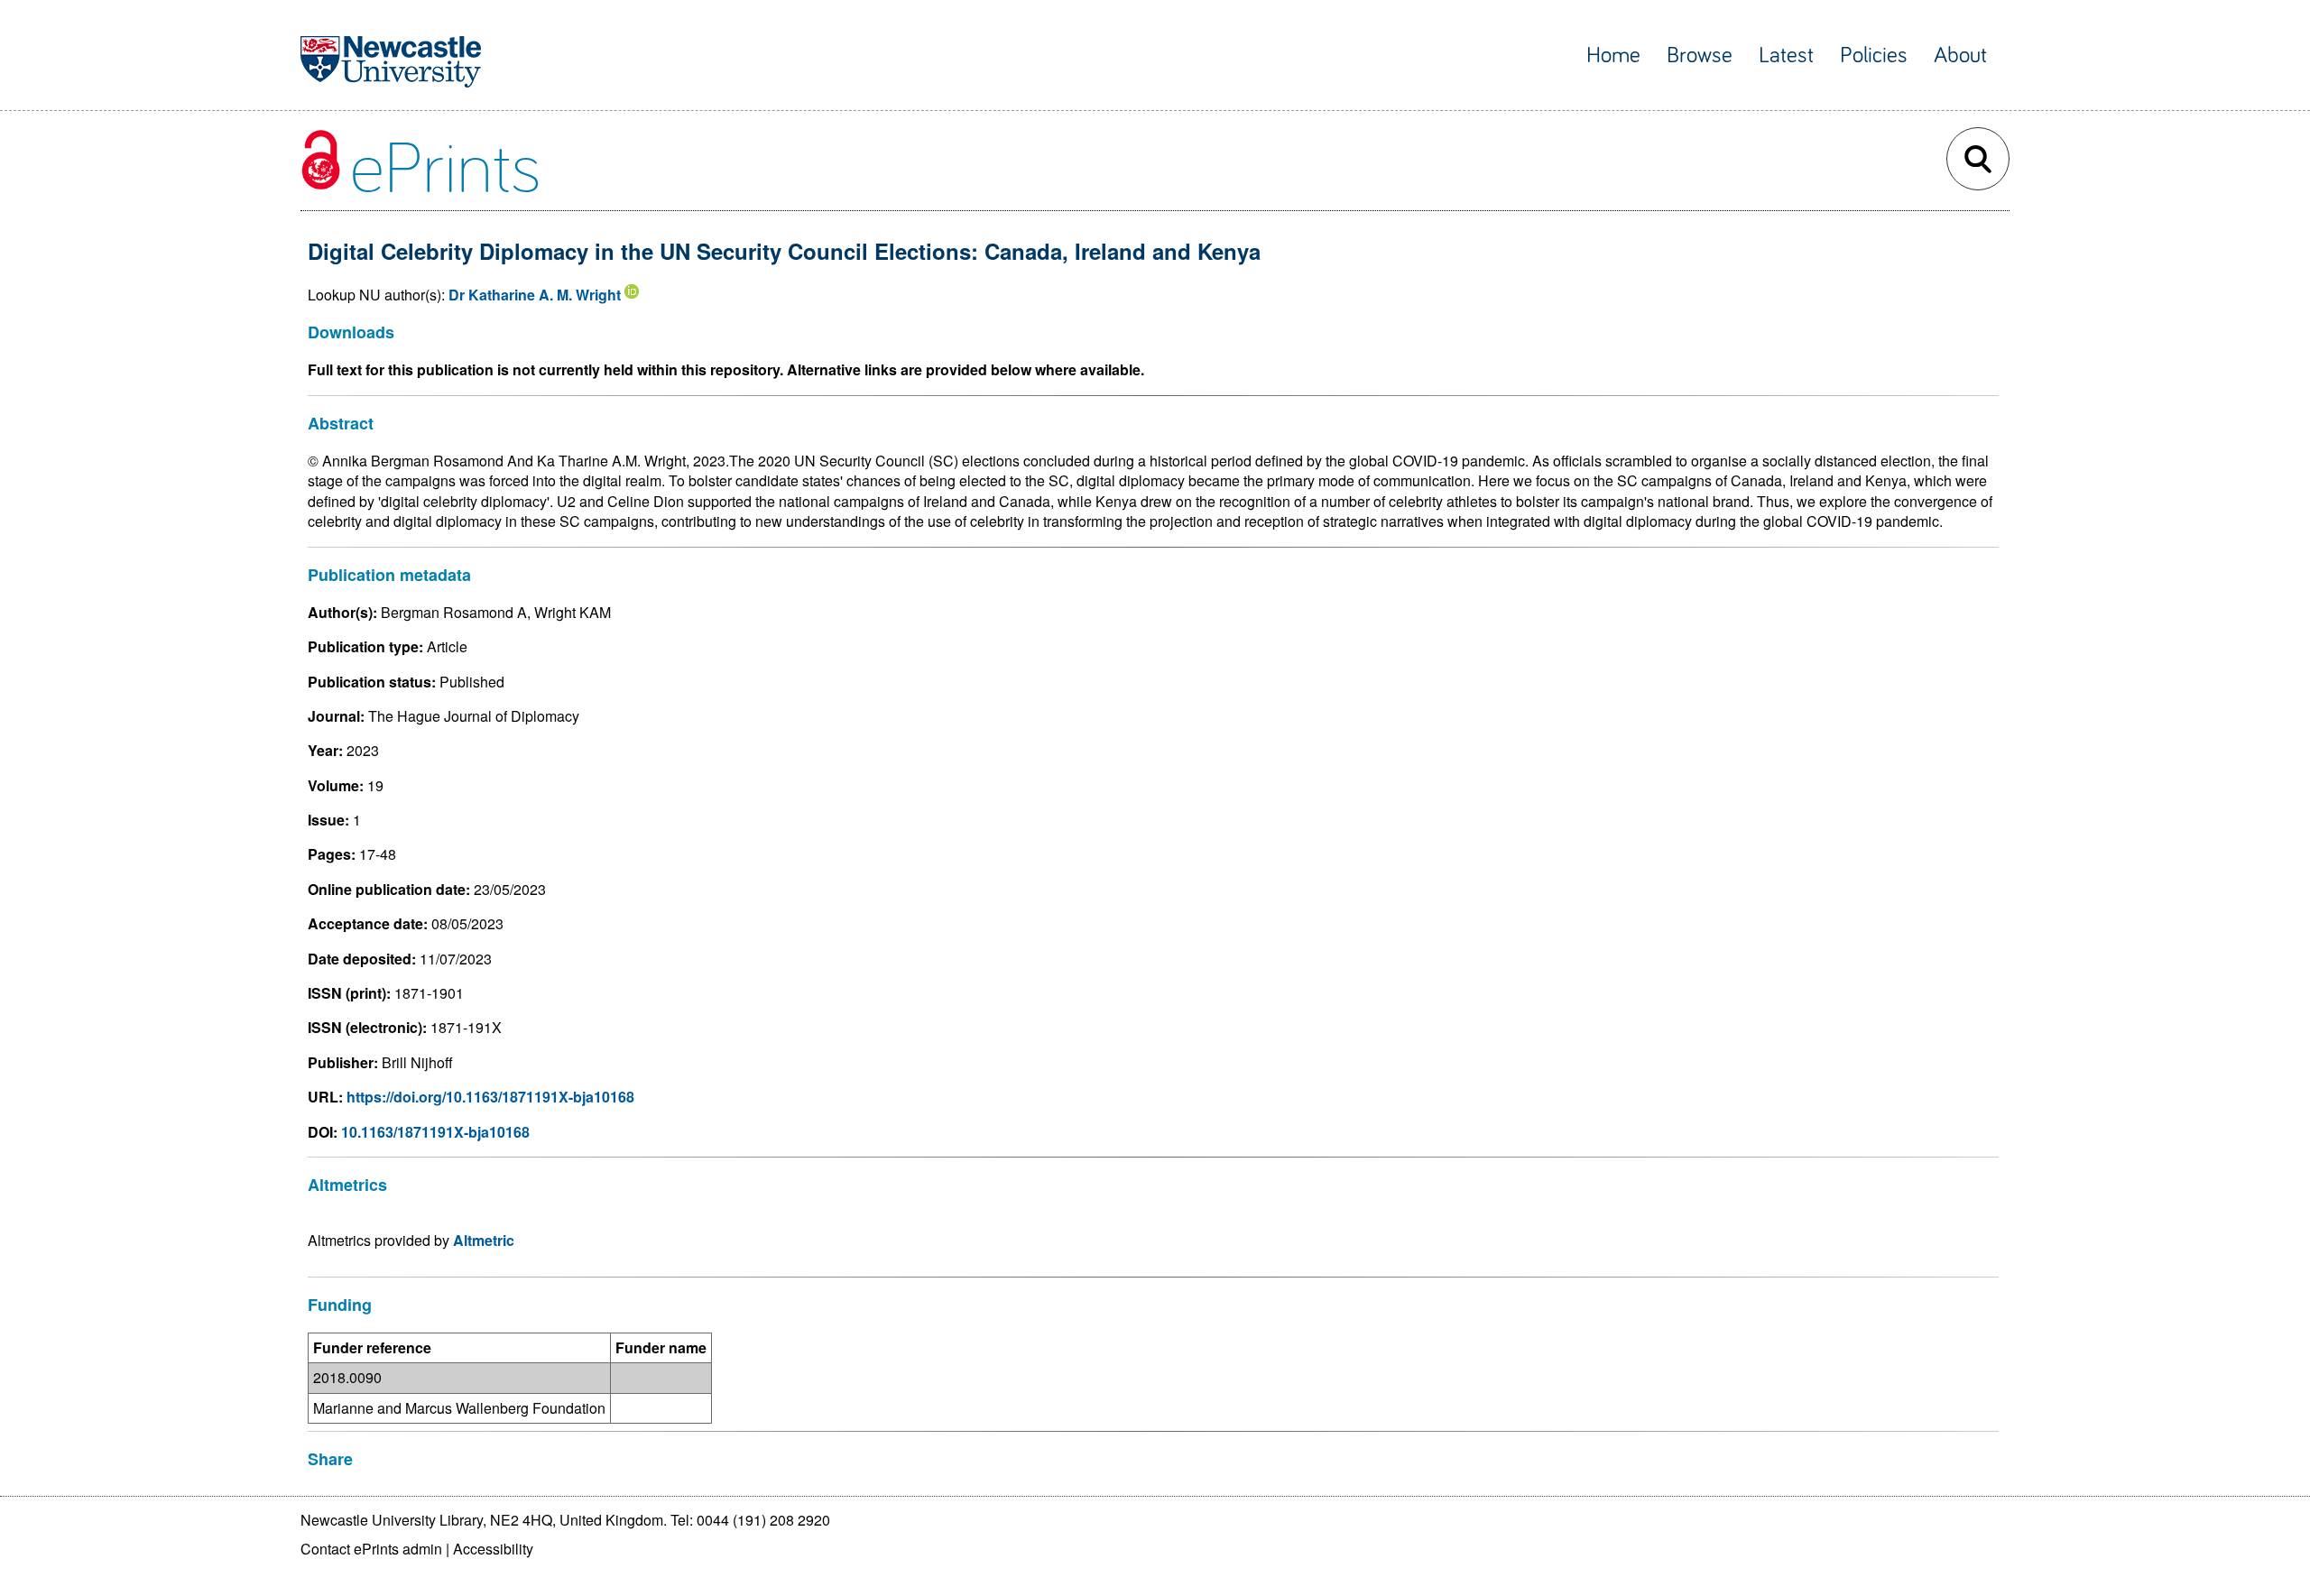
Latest (1786, 55)
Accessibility (493, 1549)
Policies (1874, 55)
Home (1613, 55)
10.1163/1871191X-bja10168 (435, 1132)
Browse (1700, 55)
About (1960, 55)
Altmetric (484, 1240)
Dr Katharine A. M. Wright (535, 295)
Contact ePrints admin (371, 1549)
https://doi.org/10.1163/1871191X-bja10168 (490, 1097)
